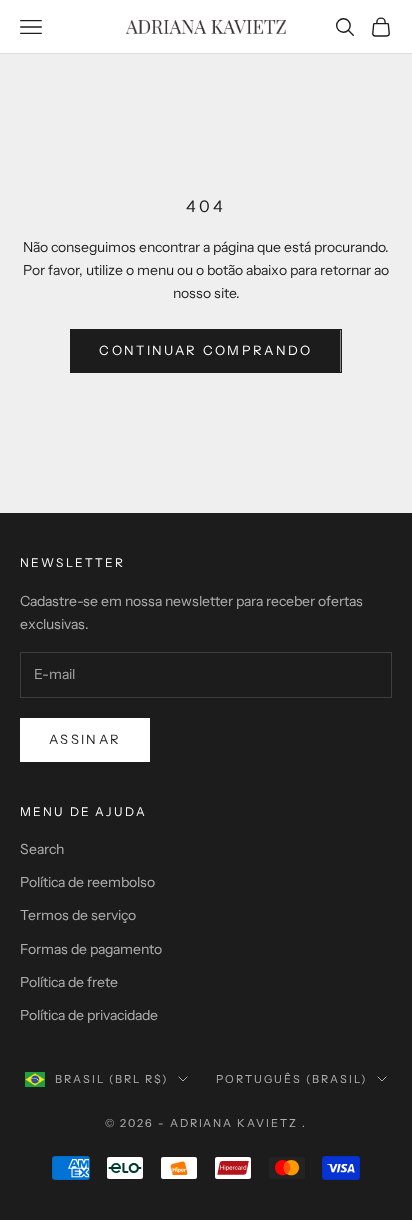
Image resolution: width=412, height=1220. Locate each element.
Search (42, 849)
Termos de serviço (78, 915)
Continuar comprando (205, 350)
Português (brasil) (291, 1079)
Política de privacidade (89, 1015)
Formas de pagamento (91, 949)
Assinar (85, 739)
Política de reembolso (87, 882)
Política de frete (69, 982)
